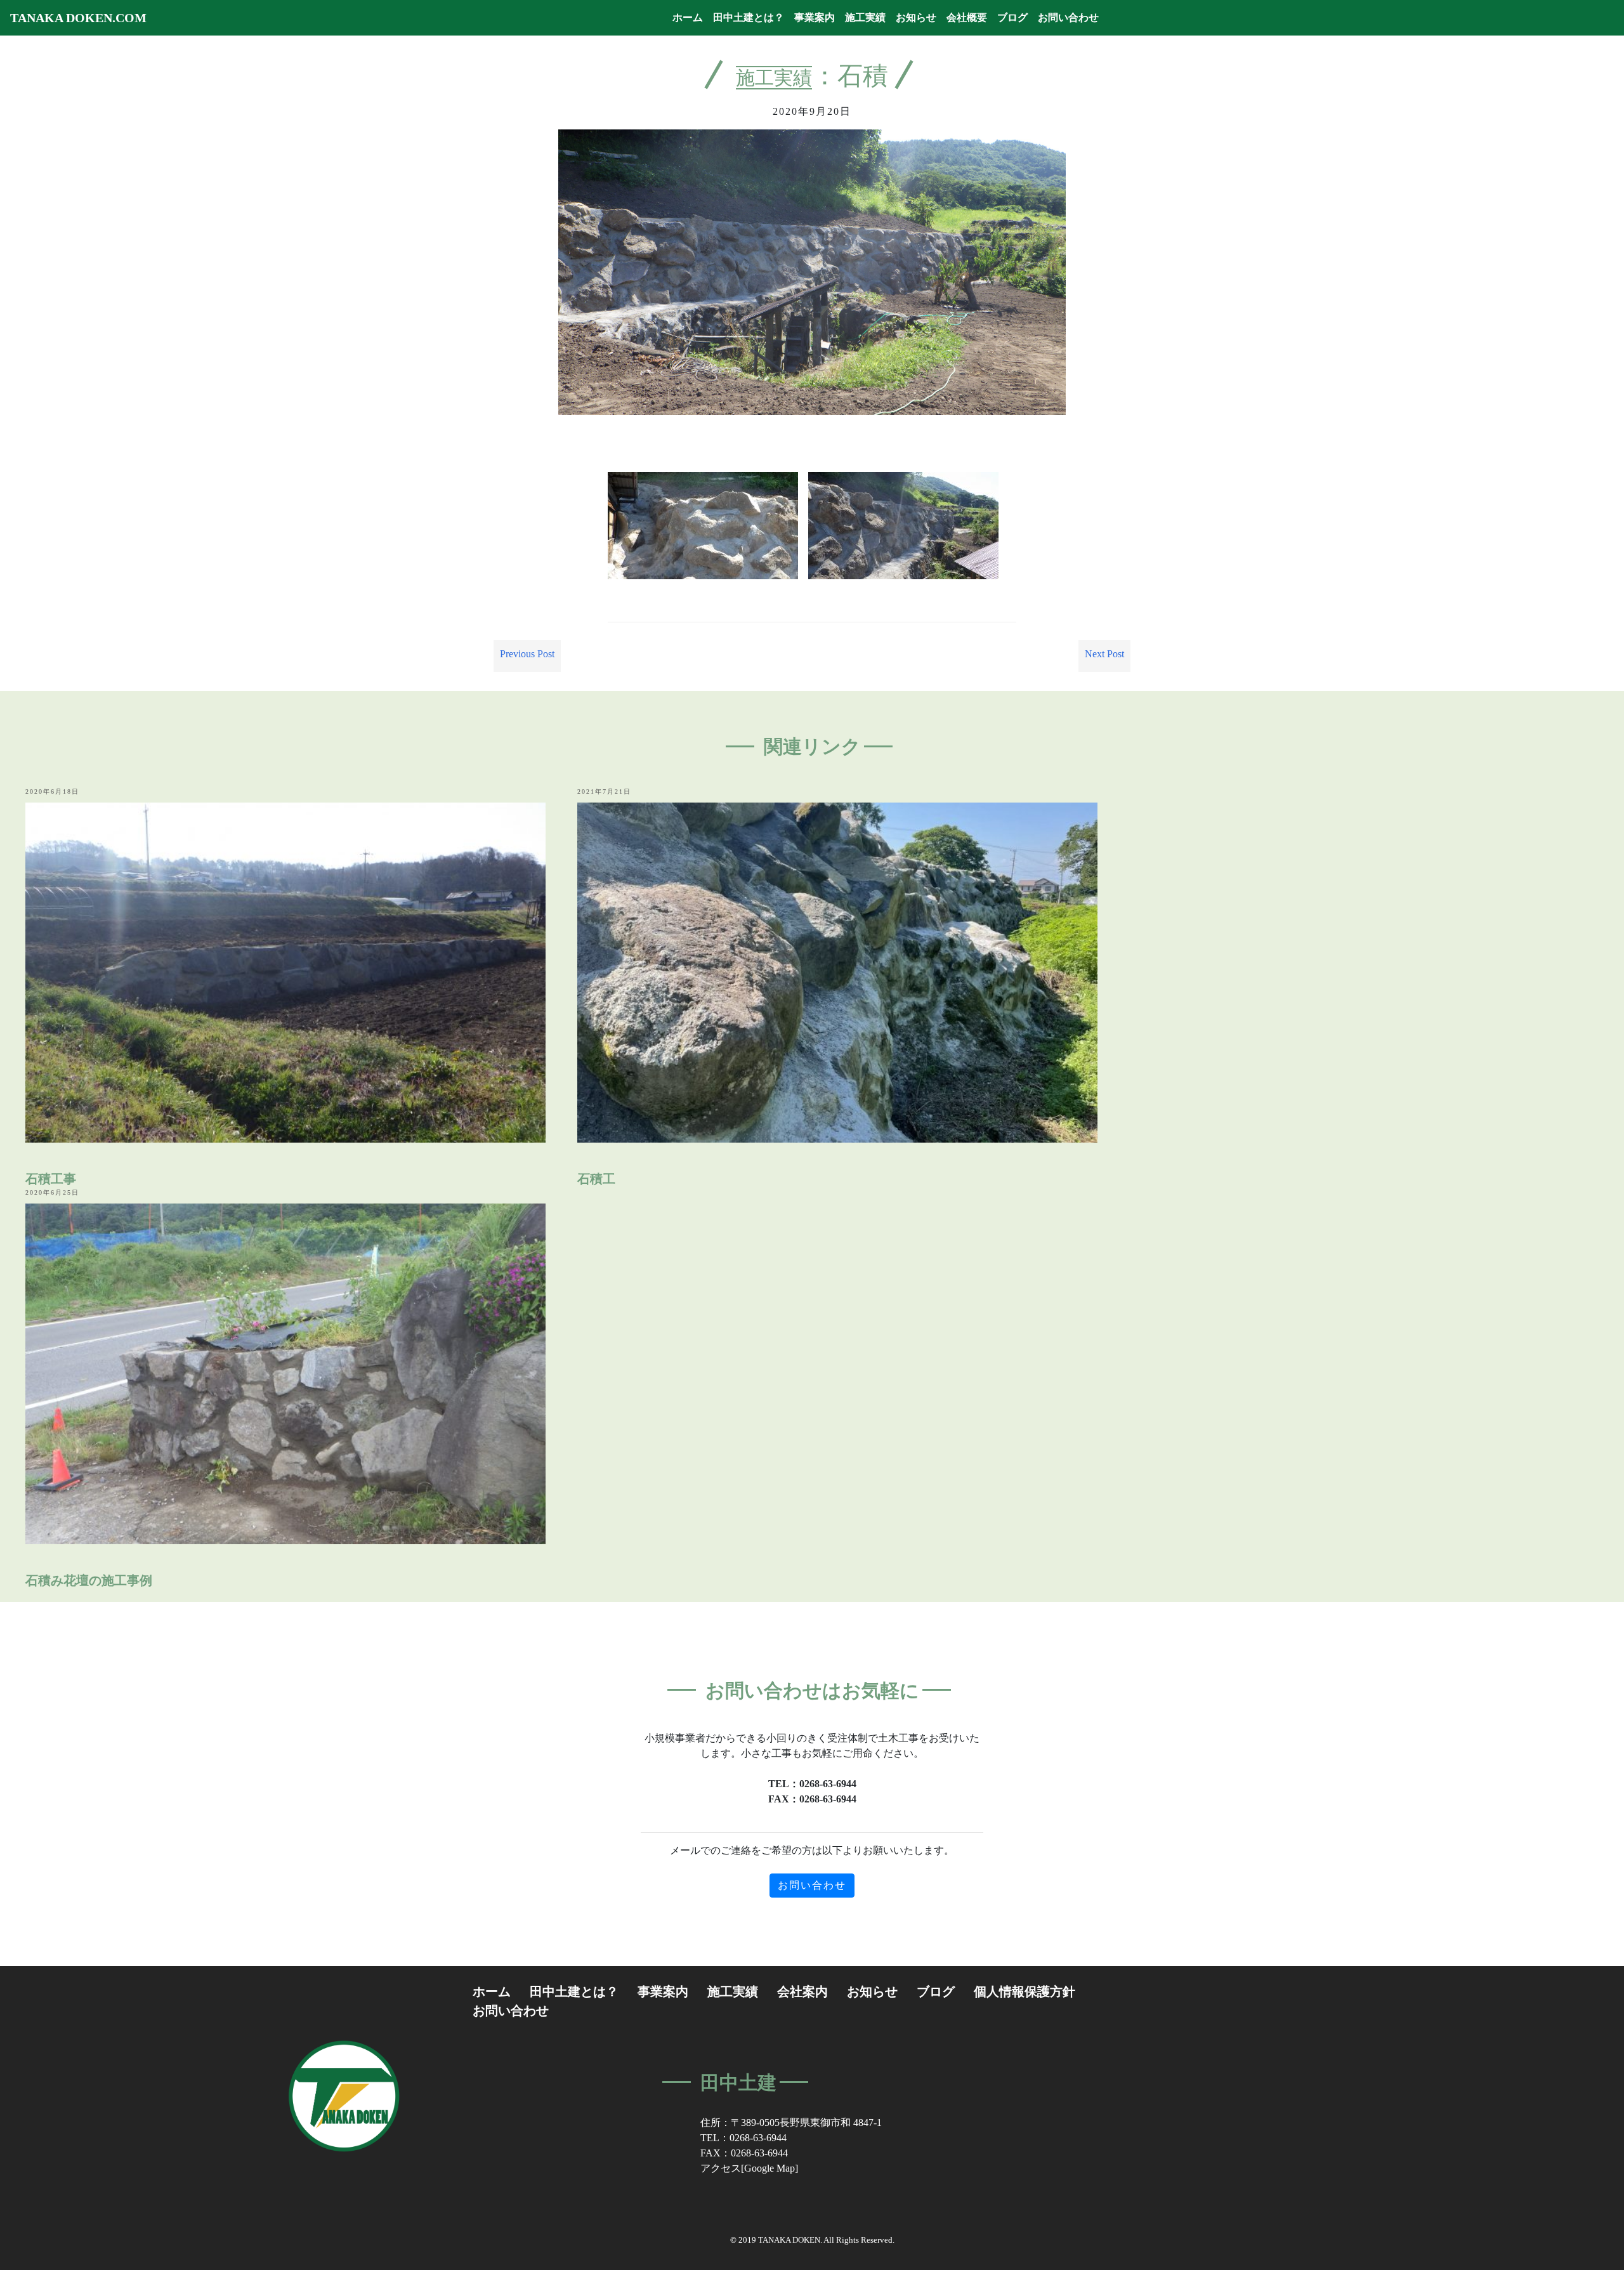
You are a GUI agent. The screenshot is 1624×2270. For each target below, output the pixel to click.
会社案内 (802, 1991)
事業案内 (815, 17)
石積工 (596, 1179)
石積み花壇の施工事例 (89, 1580)
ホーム (690, 17)
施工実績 (865, 17)
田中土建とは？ (749, 17)
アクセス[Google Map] (749, 2168)
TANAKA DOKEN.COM (78, 18)
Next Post (1104, 654)
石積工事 (51, 1179)
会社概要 (967, 17)
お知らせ (916, 17)
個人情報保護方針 (1025, 1991)
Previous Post (527, 654)
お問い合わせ (1068, 17)
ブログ (1012, 17)
